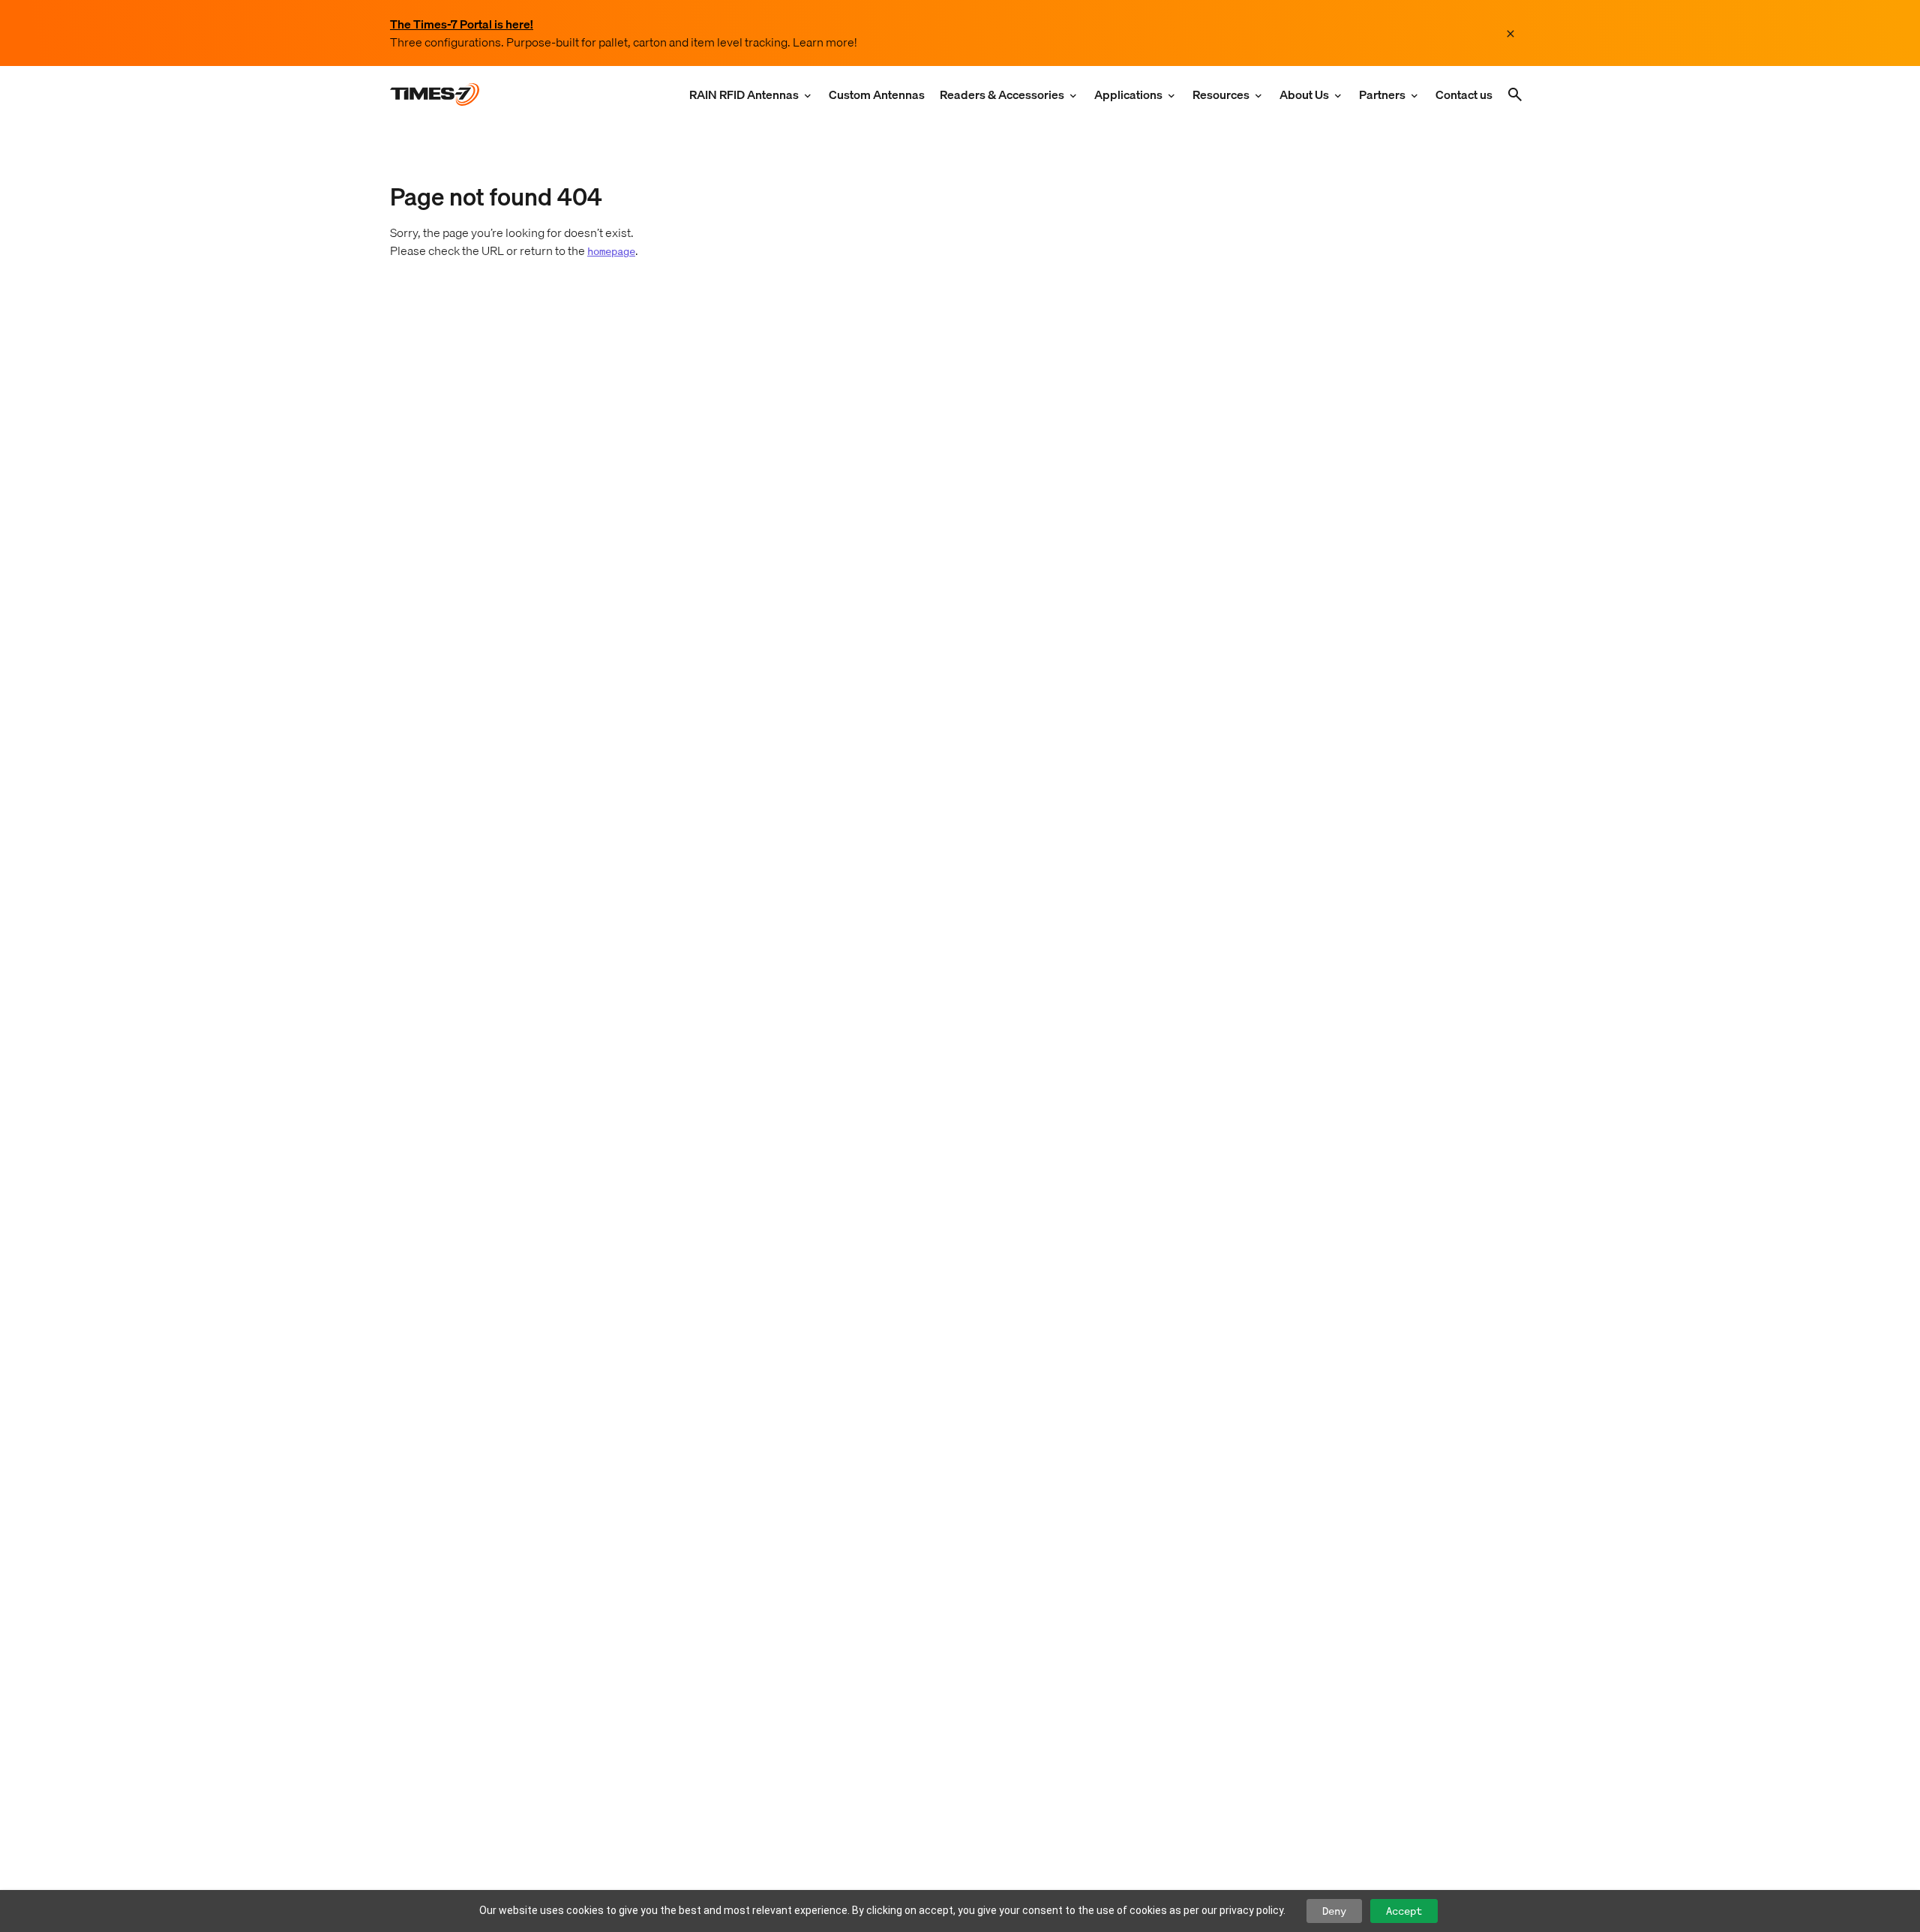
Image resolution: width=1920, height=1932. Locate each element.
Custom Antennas (877, 94)
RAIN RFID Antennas (744, 94)
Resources (1221, 94)
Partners (1382, 94)
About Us (1304, 94)
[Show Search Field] (1515, 94)
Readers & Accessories (1002, 94)
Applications (1128, 94)
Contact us (1464, 94)
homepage (611, 251)
